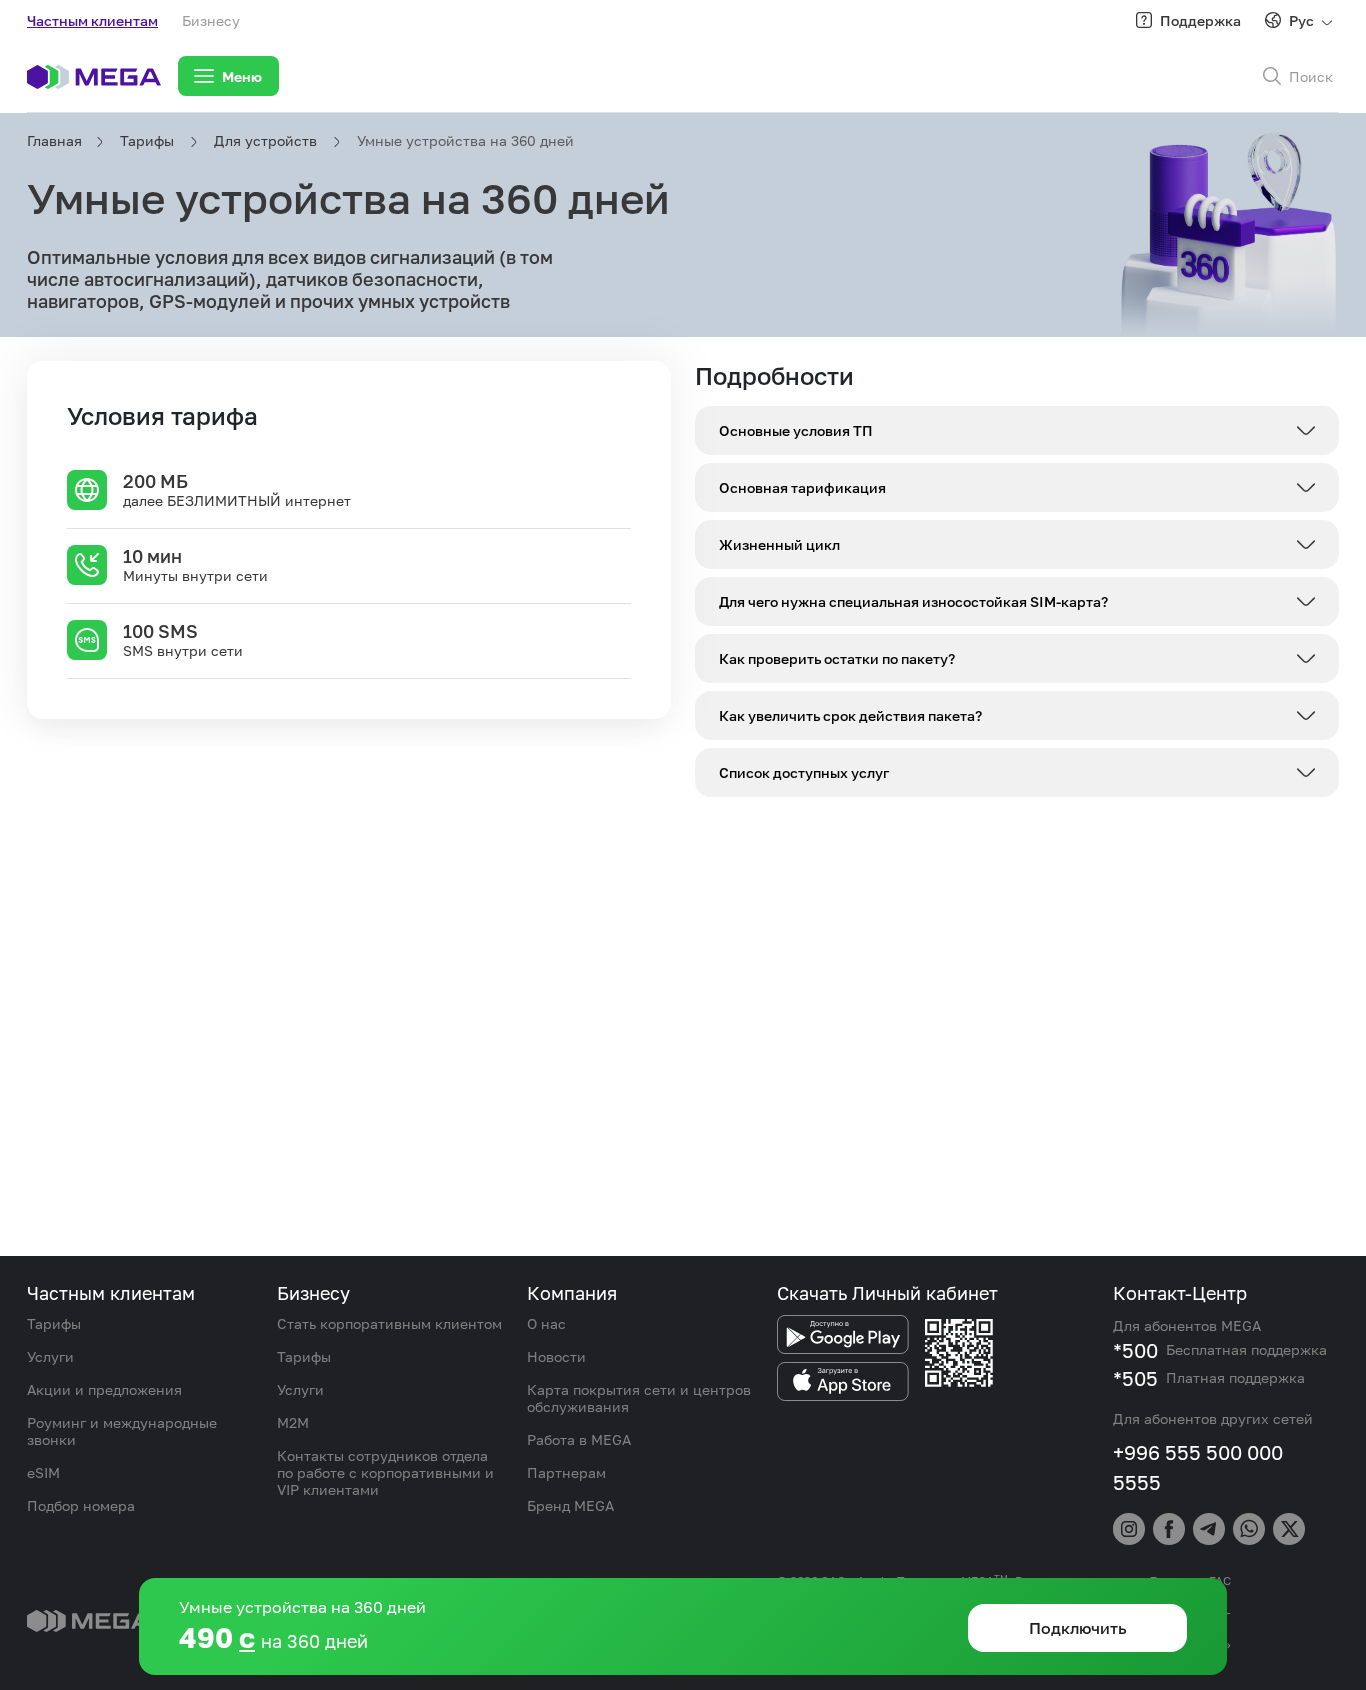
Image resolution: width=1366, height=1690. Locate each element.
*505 (1135, 1378)
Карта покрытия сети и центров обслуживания (639, 1398)
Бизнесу (211, 20)
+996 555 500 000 (1198, 1452)
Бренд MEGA (570, 1505)
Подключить (1078, 1044)
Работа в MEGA (579, 1439)
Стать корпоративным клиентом (389, 1323)
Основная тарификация (802, 487)
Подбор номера (81, 1505)
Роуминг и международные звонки (122, 1431)
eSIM (43, 1472)
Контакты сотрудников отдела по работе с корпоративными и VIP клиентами (385, 1472)
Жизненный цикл (779, 544)
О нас (546, 1323)
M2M (293, 1422)
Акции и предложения (104, 1389)
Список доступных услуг (804, 772)
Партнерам (566, 1472)
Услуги (50, 1356)
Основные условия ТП (796, 430)
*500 (1135, 1350)
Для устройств (265, 140)
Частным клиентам (92, 20)
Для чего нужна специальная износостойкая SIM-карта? (913, 601)
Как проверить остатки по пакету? (837, 658)
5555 (1137, 1482)
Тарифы (147, 140)
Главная (53, 140)
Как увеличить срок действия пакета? (850, 715)
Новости (556, 1356)
